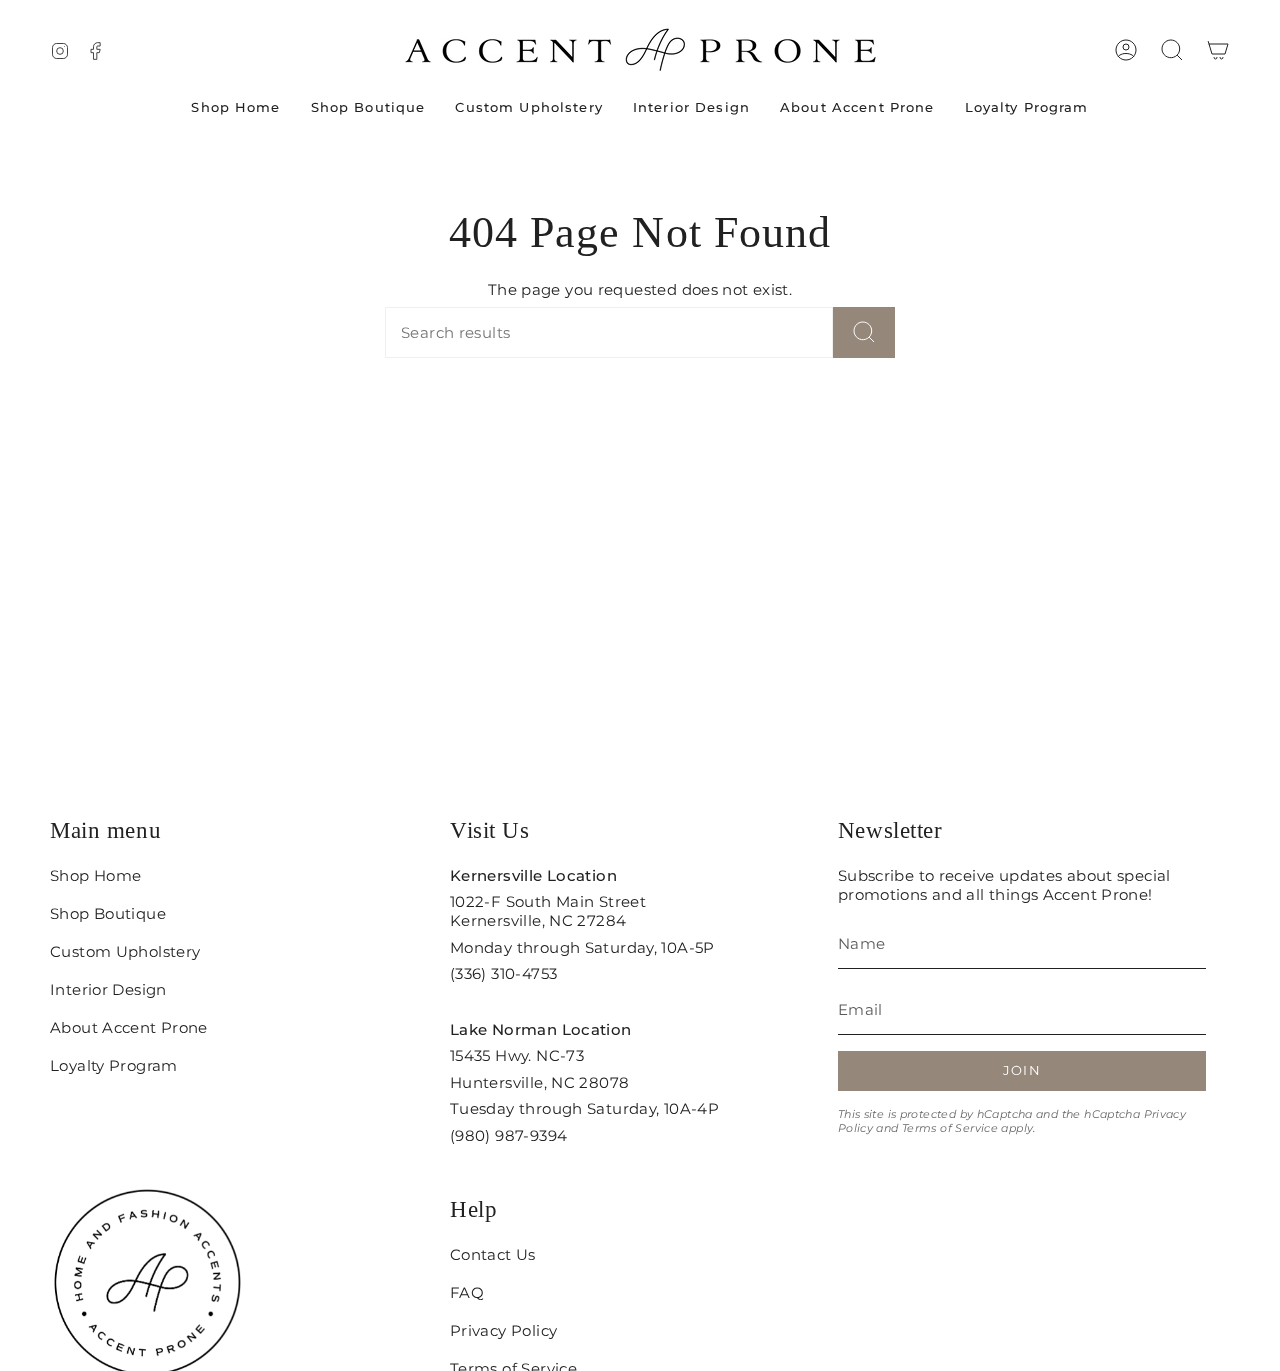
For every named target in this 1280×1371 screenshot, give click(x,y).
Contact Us (493, 1254)
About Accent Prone (129, 1027)
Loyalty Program (114, 1065)
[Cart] (1218, 50)
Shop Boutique (108, 913)
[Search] (864, 332)
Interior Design (108, 989)
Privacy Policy (503, 1330)
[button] (1172, 50)
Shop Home (95, 875)
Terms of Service (950, 1128)
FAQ (467, 1292)
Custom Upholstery (125, 951)
